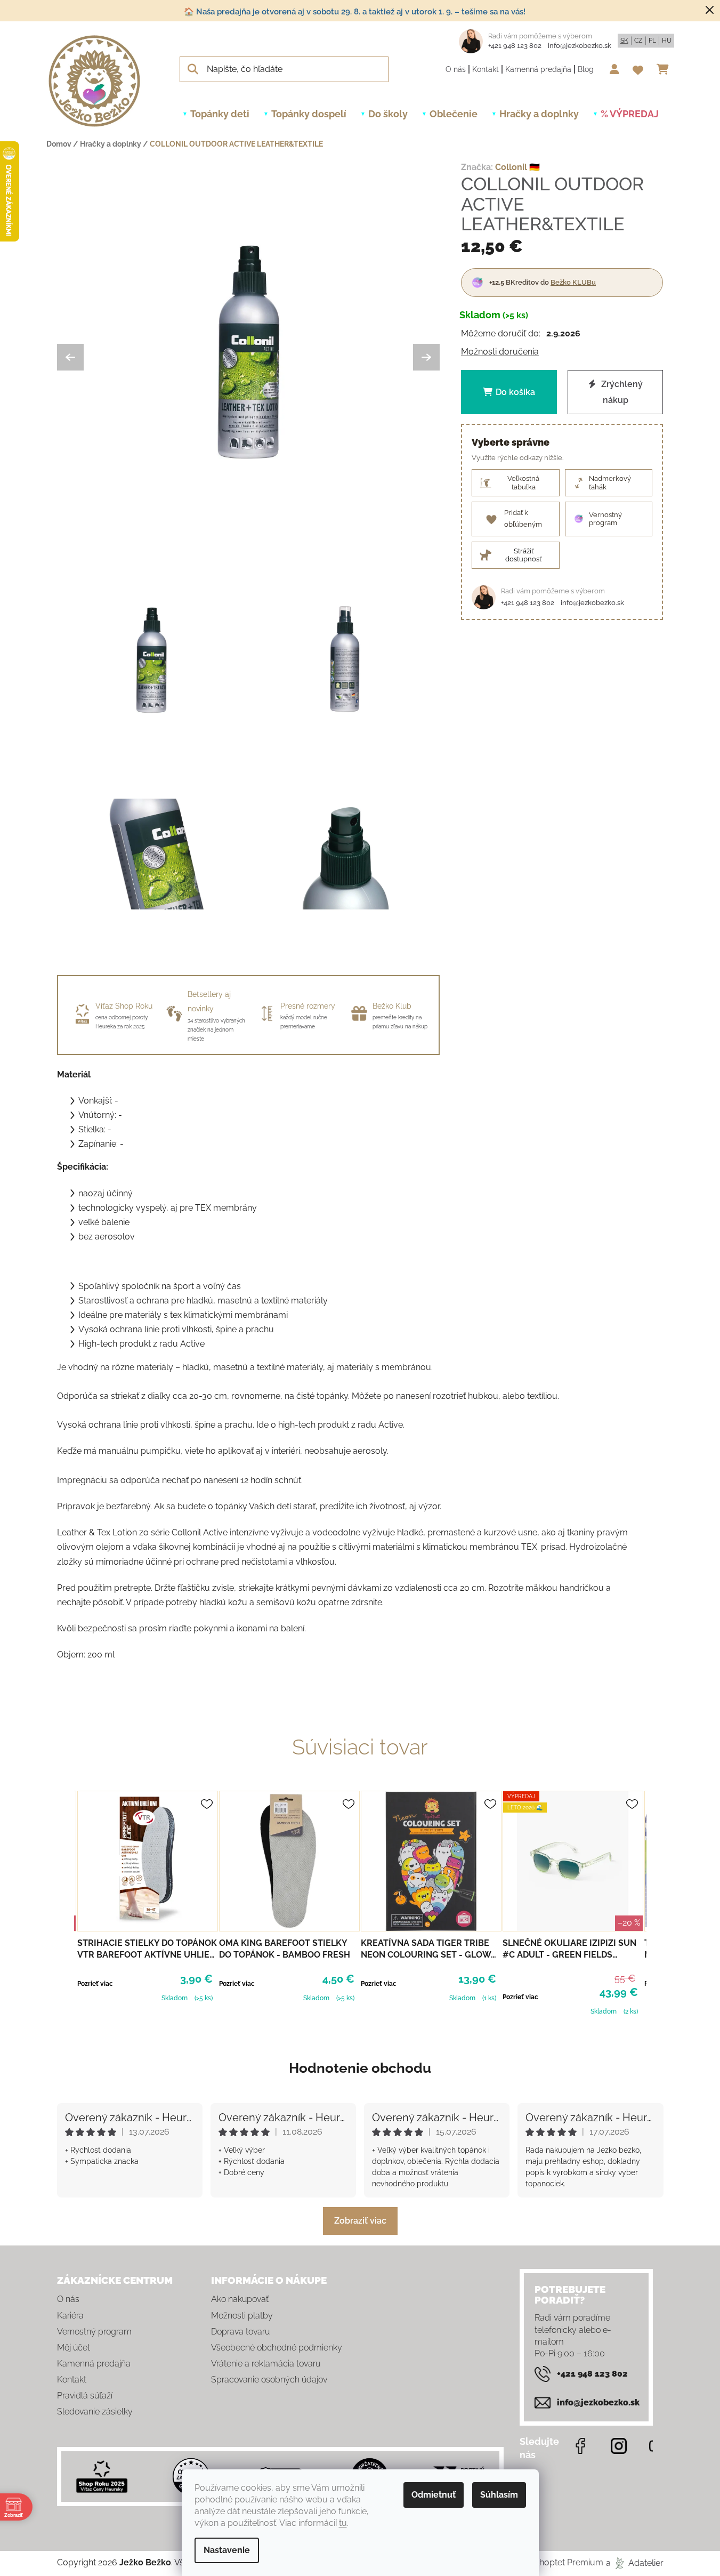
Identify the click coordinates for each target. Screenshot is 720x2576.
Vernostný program (94, 2332)
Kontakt (486, 69)
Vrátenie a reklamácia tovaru (266, 2364)
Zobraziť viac (360, 2221)
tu (343, 2523)
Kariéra (70, 2316)
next (655, 1902)
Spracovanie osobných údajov (269, 2380)
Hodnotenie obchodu (360, 2068)
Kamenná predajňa (538, 69)
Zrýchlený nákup (621, 392)
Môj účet (74, 2348)
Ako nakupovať (240, 2299)
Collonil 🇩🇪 (517, 167)
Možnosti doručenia (500, 352)
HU (667, 41)
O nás (456, 69)
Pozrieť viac (95, 1984)
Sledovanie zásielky (95, 2412)
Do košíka (515, 392)
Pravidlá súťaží (85, 2396)
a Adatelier (635, 2562)
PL (652, 41)
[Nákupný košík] (665, 69)
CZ (638, 41)
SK (624, 41)
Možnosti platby (242, 2316)
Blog (586, 69)
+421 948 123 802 (515, 46)
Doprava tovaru (240, 2332)
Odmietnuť (434, 2495)
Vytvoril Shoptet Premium (552, 2562)
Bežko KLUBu (573, 282)
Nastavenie (227, 2550)
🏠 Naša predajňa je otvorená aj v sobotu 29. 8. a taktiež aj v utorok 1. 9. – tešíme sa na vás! (355, 12)
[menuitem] (220, 114)
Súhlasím (499, 2495)
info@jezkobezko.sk (580, 46)
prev (66, 1902)
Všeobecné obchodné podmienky (277, 2348)
